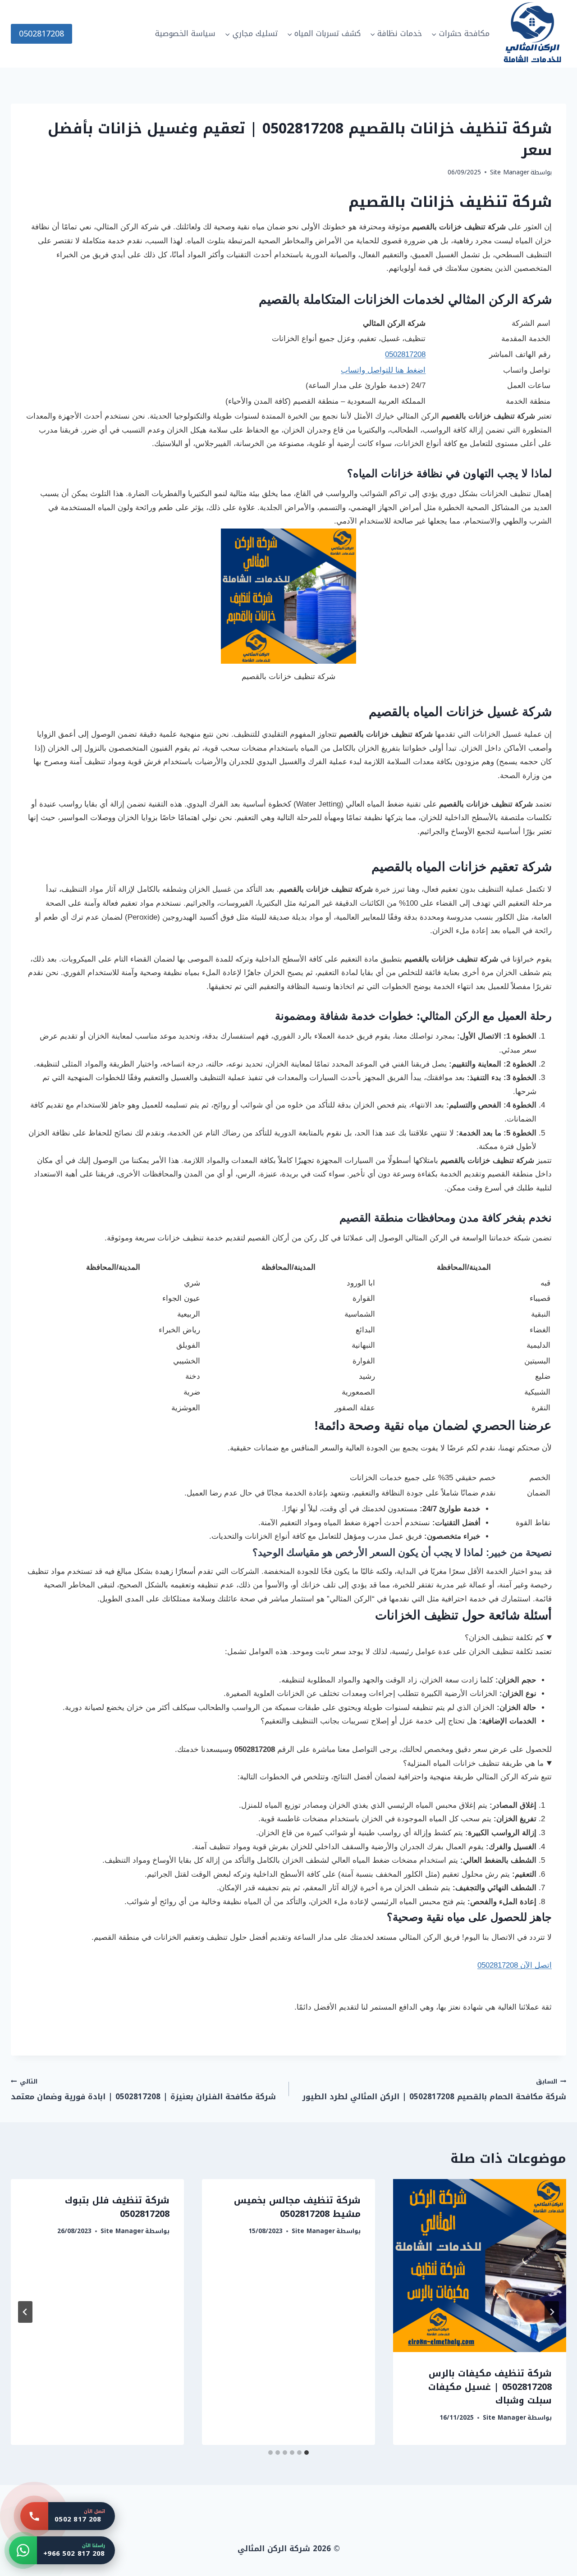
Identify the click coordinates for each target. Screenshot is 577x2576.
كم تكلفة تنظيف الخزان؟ (504, 1638)
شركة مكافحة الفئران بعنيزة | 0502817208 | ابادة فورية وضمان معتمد (143, 2090)
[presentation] (480, 2266)
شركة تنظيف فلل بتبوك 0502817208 (117, 2207)
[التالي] (25, 2312)
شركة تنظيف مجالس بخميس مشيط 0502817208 (297, 2207)
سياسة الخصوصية (185, 33)
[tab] (307, 2453)
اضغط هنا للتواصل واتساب (383, 370)
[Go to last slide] (552, 2312)
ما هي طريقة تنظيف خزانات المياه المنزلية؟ (473, 1763)
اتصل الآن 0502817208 (515, 1965)
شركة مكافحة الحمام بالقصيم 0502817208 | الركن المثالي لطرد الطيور (434, 2090)
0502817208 (41, 34)
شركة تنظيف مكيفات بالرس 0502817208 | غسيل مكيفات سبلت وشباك (490, 2387)
